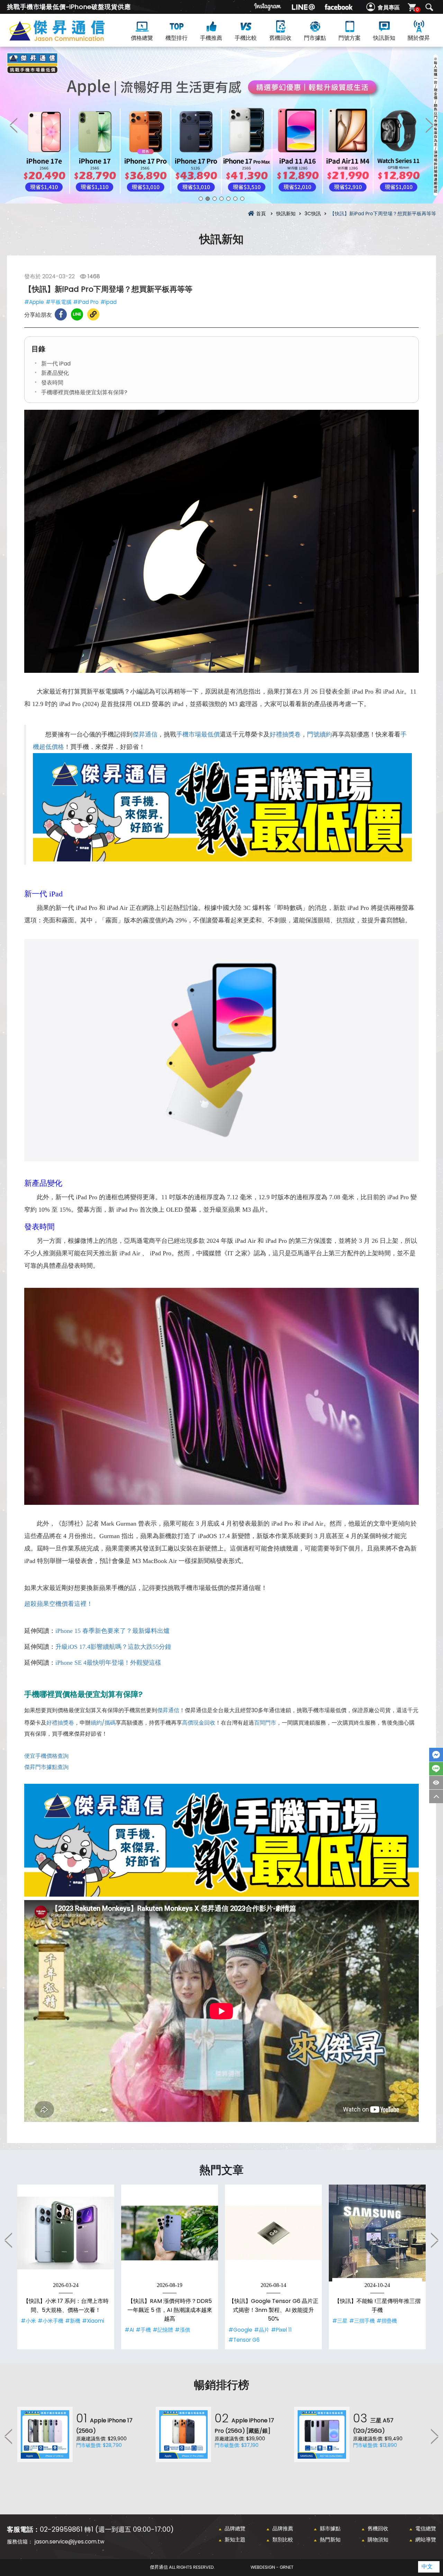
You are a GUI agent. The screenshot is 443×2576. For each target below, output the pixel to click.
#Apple (34, 302)
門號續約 (319, 734)
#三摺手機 (362, 2321)
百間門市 (265, 1723)
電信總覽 (426, 2528)
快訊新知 (384, 38)
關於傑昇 (419, 38)
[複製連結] (93, 314)
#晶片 (262, 2330)
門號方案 (350, 38)
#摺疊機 (387, 2321)
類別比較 (283, 2539)
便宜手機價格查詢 (46, 1756)
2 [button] (208, 199)
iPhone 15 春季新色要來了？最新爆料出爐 (112, 1631)
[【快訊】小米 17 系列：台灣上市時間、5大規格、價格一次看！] (66, 2233)
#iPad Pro (86, 302)
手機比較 (246, 38)
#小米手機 (51, 2321)
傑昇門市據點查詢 (46, 1767)
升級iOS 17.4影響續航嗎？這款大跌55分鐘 (113, 1647)
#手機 (143, 2330)
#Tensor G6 (244, 2340)
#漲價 (182, 2330)
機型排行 (177, 38)
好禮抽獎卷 (285, 734)
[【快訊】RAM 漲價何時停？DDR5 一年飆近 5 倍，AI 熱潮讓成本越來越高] (170, 2233)
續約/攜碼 (103, 1723)
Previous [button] (14, 125)
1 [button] (201, 199)
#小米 (28, 2321)
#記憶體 (163, 2330)
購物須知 (378, 2539)
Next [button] (429, 125)
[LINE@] (303, 7)
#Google (240, 2330)
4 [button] (221, 199)
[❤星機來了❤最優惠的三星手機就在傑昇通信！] (221, 125)
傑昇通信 (145, 734)
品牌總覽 (235, 2528)
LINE (436, 1769)
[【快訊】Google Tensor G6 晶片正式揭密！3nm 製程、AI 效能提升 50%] (273, 2233)
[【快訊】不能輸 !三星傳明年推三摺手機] (377, 2233)
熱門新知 (330, 2539)
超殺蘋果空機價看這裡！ (58, 1604)
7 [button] (242, 199)
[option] (221, 125)
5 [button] (228, 199)
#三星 (340, 2321)
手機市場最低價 (198, 734)
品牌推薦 (283, 2528)
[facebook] (338, 7)
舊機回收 (280, 38)
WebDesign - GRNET (272, 2567)
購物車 (417, 10)
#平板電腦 (58, 302)
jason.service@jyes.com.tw (69, 2542)
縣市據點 (330, 2528)
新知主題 (235, 2539)
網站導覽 (426, 2539)
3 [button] (215, 199)
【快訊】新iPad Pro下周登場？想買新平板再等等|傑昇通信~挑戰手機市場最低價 (69, 39)
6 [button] (235, 199)
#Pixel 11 (281, 2330)
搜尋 (429, 7)
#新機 (73, 2321)
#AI (129, 2330)
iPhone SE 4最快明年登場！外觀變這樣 (108, 1663)
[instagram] (268, 7)
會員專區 (389, 7)
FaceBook (436, 1755)
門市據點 (315, 38)
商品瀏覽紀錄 (436, 1783)
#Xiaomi (93, 2321)
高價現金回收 (199, 1723)
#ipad (109, 302)
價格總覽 (142, 38)
